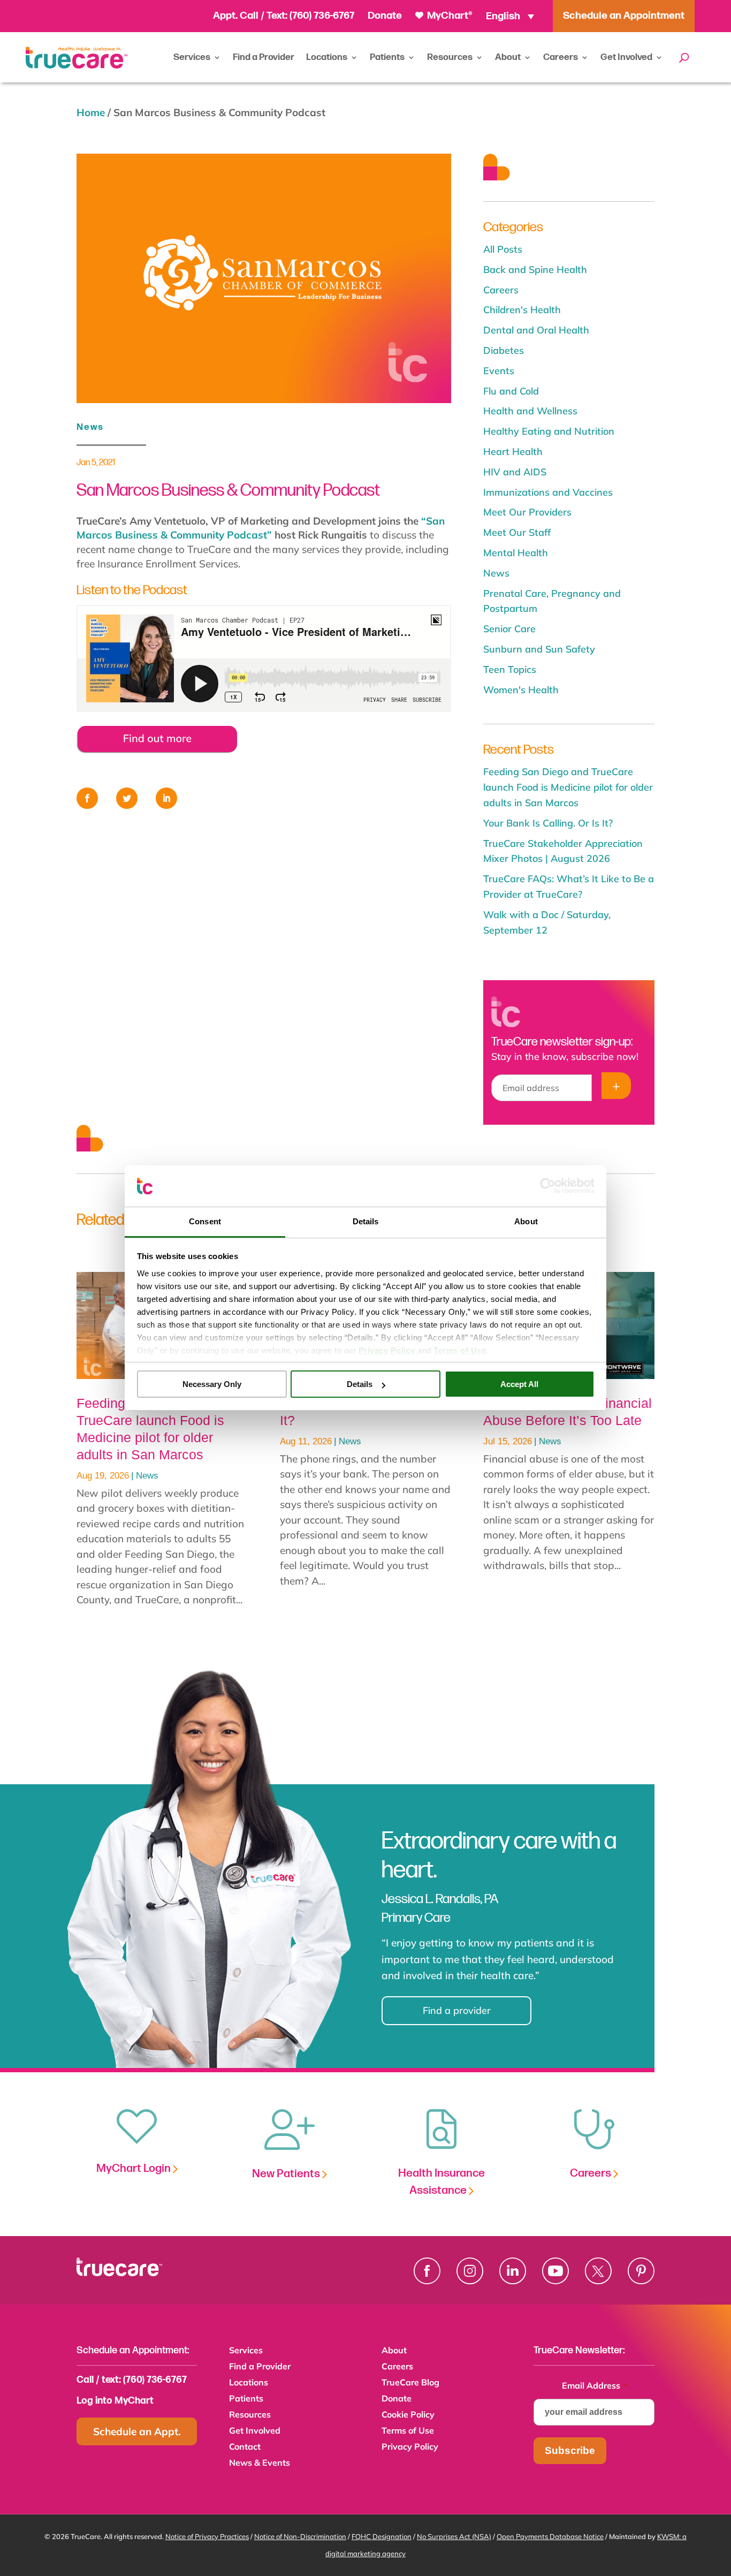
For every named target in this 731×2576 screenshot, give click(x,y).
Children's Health (522, 310)
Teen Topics (510, 669)
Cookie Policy (408, 2415)
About (508, 57)
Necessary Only (212, 1384)
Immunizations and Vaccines (548, 492)
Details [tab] (366, 1221)
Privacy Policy (410, 2447)
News (90, 427)
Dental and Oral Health (536, 330)
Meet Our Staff (517, 532)
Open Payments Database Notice (550, 2536)
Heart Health (513, 452)
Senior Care (509, 629)
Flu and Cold (511, 391)
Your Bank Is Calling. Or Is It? (548, 823)
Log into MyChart (115, 2401)
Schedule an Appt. (137, 2431)
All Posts (503, 249)
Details (360, 1384)
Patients (387, 57)
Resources (450, 57)
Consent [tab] (205, 1221)
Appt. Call (236, 16)
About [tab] (526, 1221)
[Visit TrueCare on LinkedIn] (513, 2271)
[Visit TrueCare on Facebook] (427, 2271)
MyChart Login (135, 2168)
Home (91, 112)
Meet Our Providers (527, 512)
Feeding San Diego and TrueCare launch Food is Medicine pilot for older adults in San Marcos (568, 787)
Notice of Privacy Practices (207, 2536)
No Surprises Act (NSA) (454, 2536)
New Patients (287, 2174)
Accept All (519, 1384)
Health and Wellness (530, 411)
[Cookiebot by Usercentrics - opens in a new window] (548, 1186)
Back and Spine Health (535, 270)
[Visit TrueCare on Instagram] (470, 2271)
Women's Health (521, 690)
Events (499, 371)
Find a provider (457, 2010)
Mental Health (516, 553)
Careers (561, 57)
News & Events (260, 2463)
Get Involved (626, 57)
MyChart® (449, 16)
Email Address (594, 2385)
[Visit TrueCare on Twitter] (598, 2271)
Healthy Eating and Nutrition (549, 431)
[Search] (684, 57)
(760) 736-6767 (322, 16)
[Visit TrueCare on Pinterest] (641, 2271)
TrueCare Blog (410, 2383)
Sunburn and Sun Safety (539, 649)
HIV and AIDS (515, 472)
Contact (245, 2447)
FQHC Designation (382, 2536)
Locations (327, 57)
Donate (385, 16)
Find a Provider (264, 57)
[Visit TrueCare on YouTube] (555, 2271)
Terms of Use (408, 2431)
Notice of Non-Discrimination (300, 2536)
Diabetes (504, 350)
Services (192, 57)
